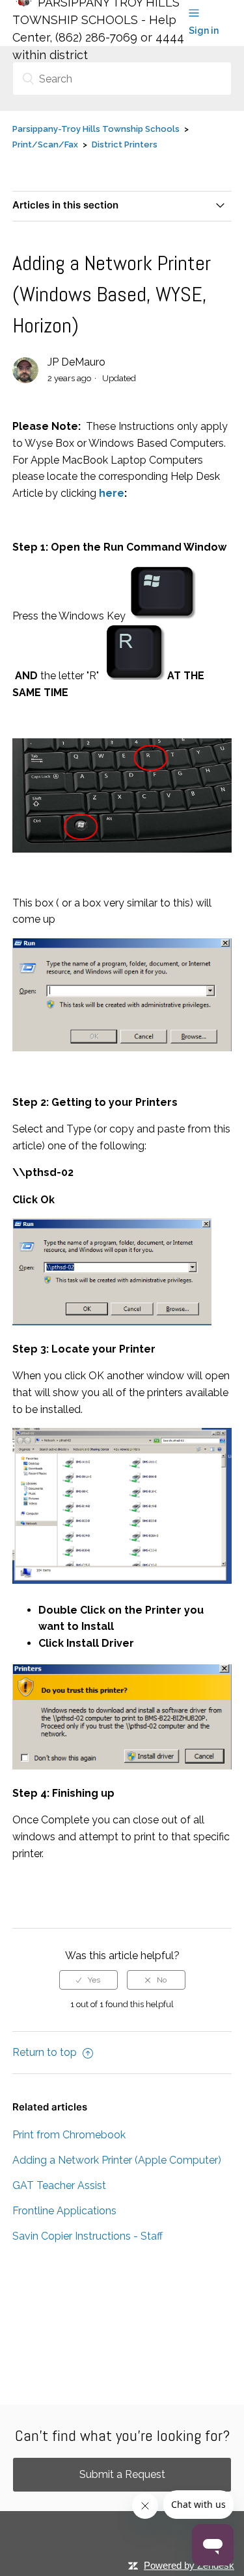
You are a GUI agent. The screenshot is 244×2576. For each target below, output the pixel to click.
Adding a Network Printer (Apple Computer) (117, 2160)
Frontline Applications (64, 2211)
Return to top (46, 2052)
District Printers (125, 144)
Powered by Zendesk (189, 2565)
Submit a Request (122, 2474)
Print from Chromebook (69, 2135)
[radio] (88, 1980)
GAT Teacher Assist (59, 2185)
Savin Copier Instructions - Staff (88, 2236)
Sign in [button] (204, 31)
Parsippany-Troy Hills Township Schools (96, 129)
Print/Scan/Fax (45, 144)
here (112, 493)
